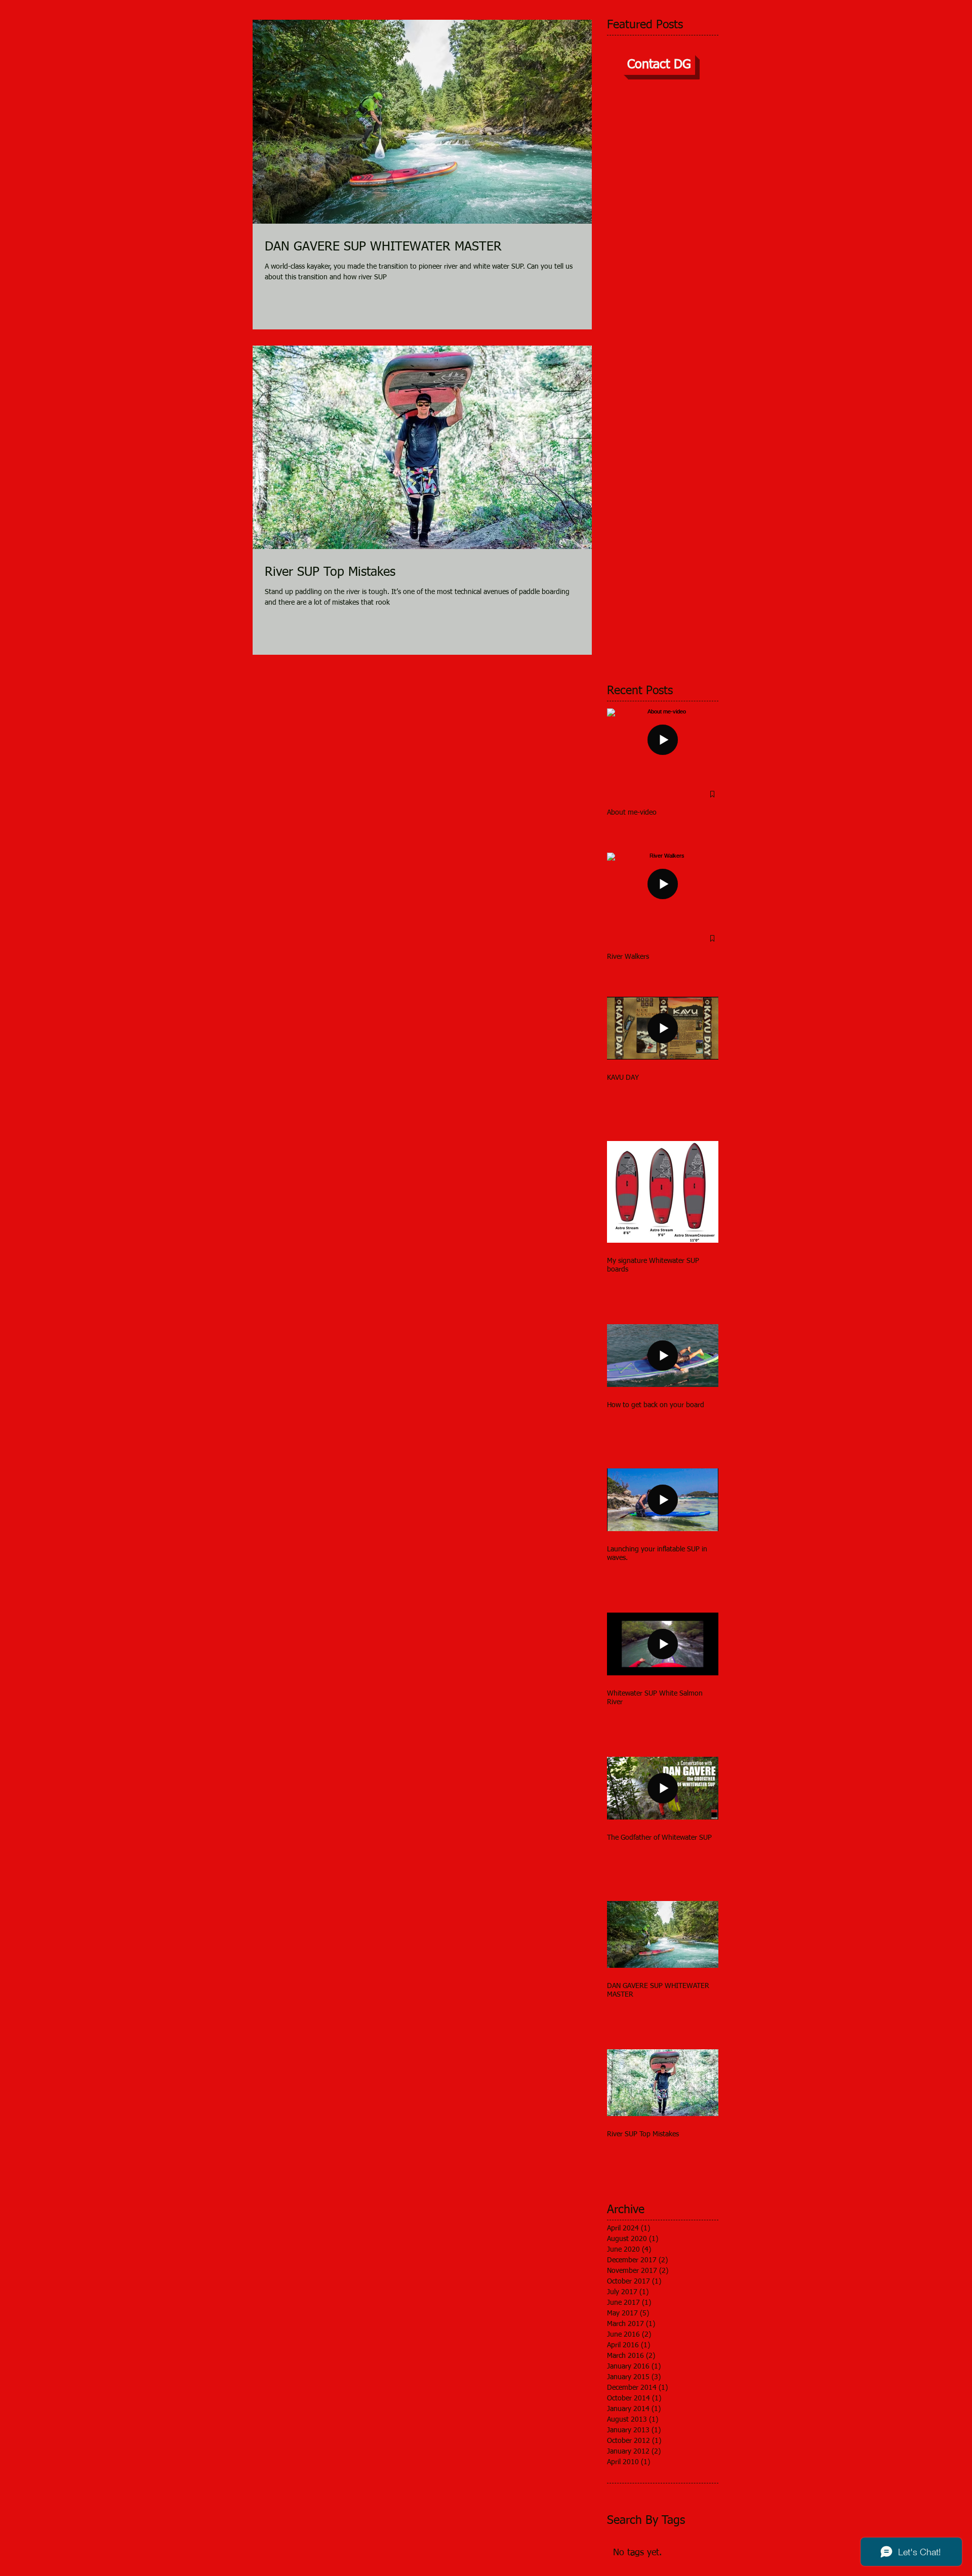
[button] (659, 65)
